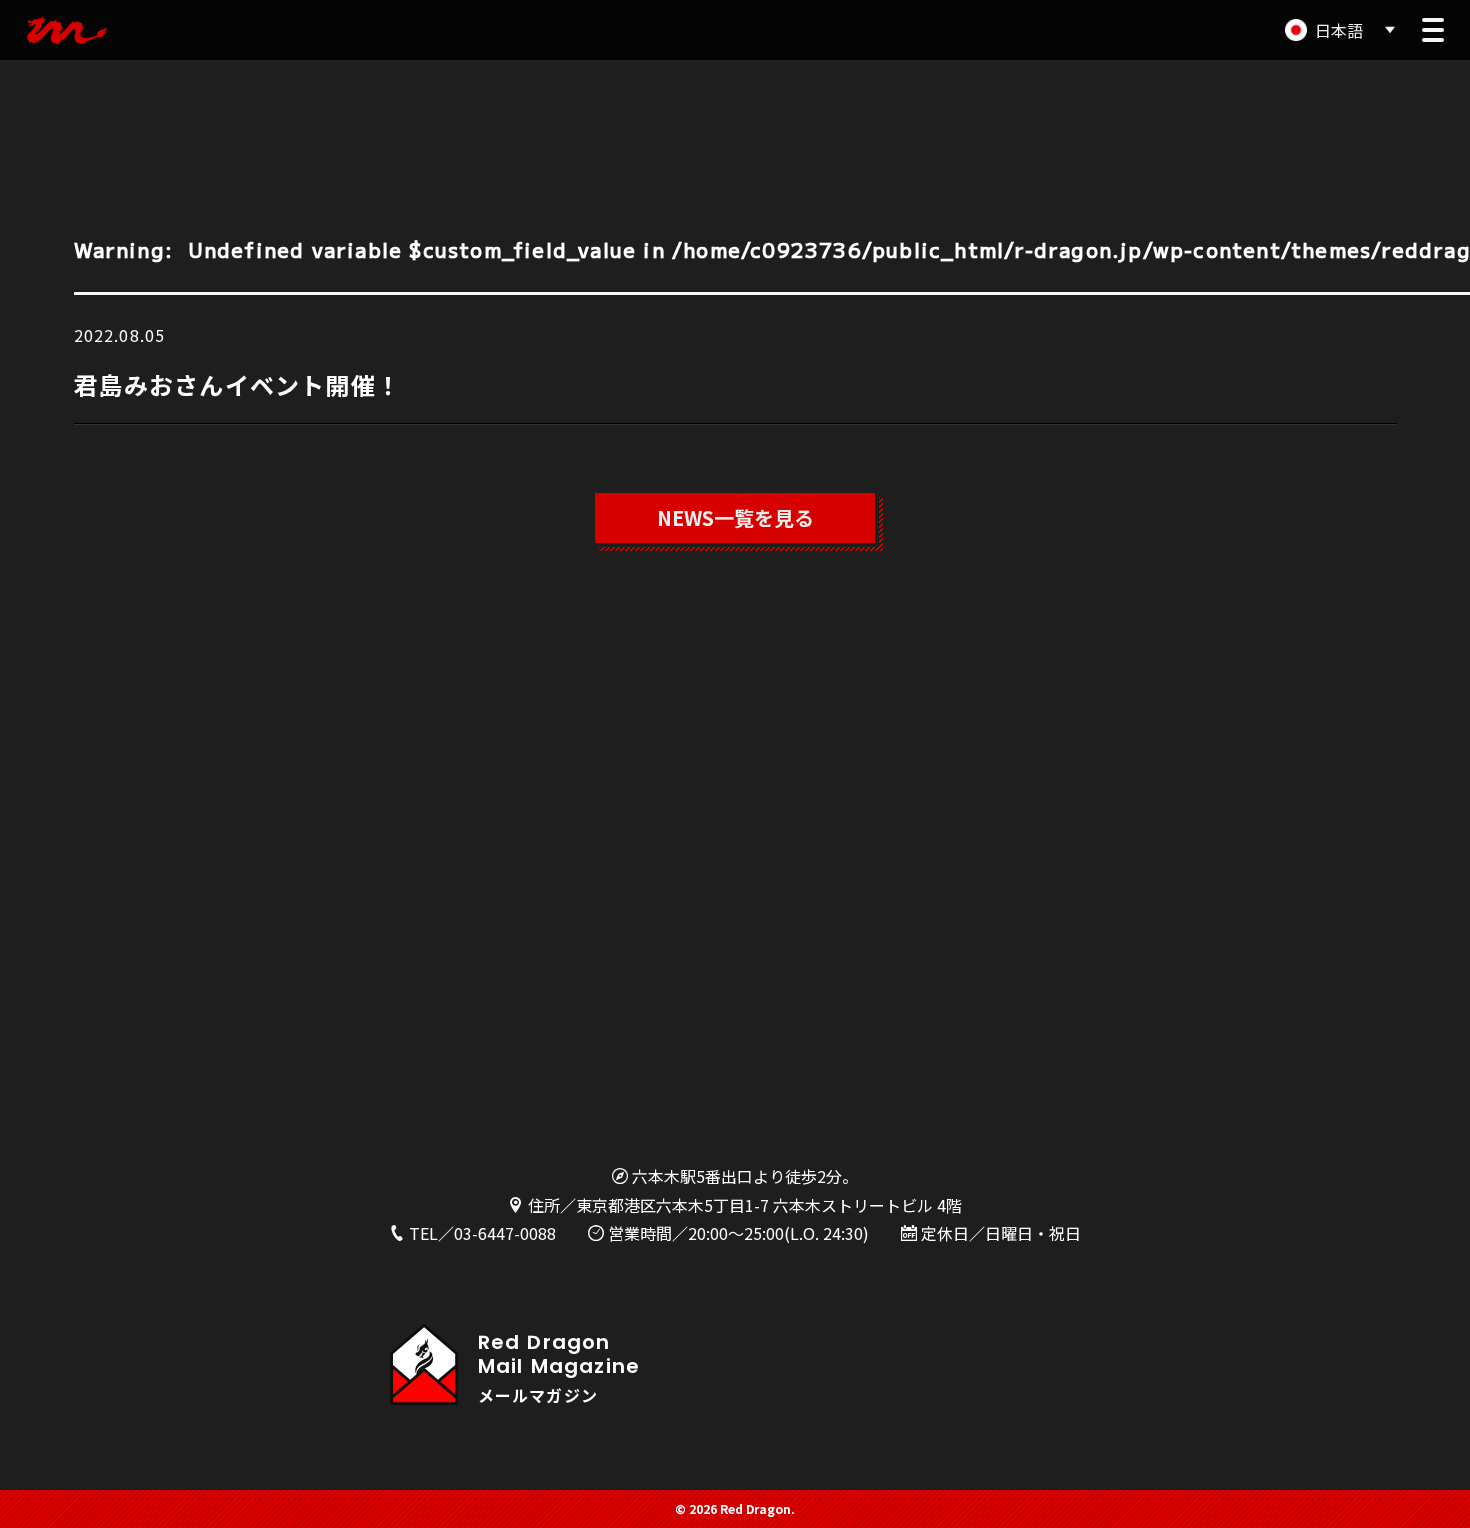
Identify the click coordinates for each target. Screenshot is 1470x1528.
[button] (1433, 30)
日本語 (1339, 30)
